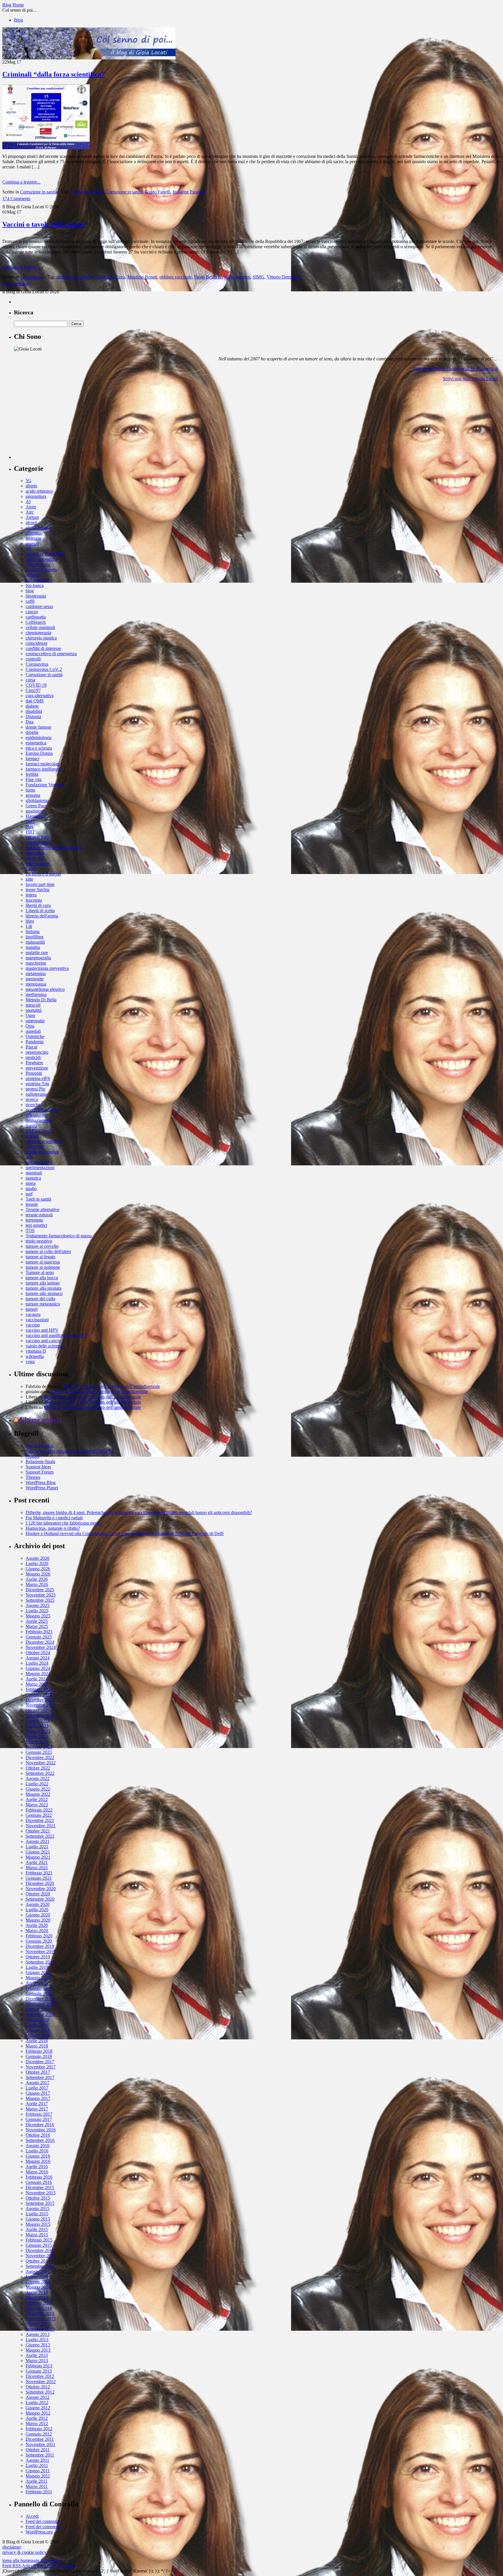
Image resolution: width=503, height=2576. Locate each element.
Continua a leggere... (21, 182)
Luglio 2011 (37, 2465)
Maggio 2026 (38, 1574)
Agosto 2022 (38, 1778)
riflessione (35, 1115)
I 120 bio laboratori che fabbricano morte (63, 1523)
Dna (30, 722)
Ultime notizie (41, 1420)
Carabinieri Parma (87, 192)
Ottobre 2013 (38, 2324)
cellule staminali (40, 627)
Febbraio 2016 (39, 2177)
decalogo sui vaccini (75, 277)
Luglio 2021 (37, 1847)
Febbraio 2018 (39, 2051)
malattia (33, 947)
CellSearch (36, 622)
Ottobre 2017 (38, 2072)
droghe (32, 732)
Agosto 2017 (38, 2083)
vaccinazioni (32, 277)
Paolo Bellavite (208, 277)
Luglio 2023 (37, 1726)
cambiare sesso (39, 606)
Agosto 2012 (38, 2397)
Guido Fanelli (158, 192)
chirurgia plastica (41, 638)
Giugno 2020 (38, 1915)
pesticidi (33, 1057)
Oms (30, 1026)
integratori (35, 853)
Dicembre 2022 (40, 1757)
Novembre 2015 (41, 2193)
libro (30, 921)
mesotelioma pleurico (45, 989)
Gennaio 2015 (39, 2245)
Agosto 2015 (38, 2208)
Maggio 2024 (38, 1674)
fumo (30, 790)
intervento (35, 858)
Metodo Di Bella (41, 1000)
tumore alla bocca (42, 1278)
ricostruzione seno (42, 1110)
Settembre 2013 (40, 2329)
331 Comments (16, 284)
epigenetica (36, 743)
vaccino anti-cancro (44, 1341)
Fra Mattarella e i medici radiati (54, 1518)
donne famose (38, 727)
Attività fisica (38, 564)
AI (28, 502)
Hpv (30, 827)
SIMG (258, 277)
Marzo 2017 (37, 2109)
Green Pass (36, 806)
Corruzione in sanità (39, 192)
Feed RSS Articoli (19, 2566)
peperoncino (37, 1052)
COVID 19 (36, 685)
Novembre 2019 (41, 1952)
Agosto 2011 (37, 2460)
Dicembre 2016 (40, 2125)
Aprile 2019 (37, 1983)
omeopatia (35, 1021)
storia (31, 1183)
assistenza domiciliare (45, 554)
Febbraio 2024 (39, 1689)
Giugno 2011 (38, 2471)
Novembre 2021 (41, 1826)
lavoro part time (40, 884)
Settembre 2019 (40, 1962)
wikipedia (35, 1356)
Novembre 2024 (41, 1647)
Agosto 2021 (38, 1841)
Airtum (32, 517)
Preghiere (34, 1063)
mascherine (36, 963)
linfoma (33, 932)
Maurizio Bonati (142, 277)
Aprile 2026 (37, 1579)
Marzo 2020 (37, 1931)
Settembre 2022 (40, 1773)
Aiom (31, 507)
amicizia (33, 538)
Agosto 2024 (38, 1658)
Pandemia (35, 1042)
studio (31, 1189)
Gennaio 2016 (39, 2182)
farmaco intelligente (44, 769)
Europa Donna (39, 753)
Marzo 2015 (37, 2235)
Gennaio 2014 (39, 2308)
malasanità (35, 942)
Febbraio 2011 (39, 2492)
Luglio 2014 (37, 2277)
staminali (34, 1173)
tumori (32, 1309)
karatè (31, 869)
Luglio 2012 (37, 2403)
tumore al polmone (43, 1267)
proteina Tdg (37, 1084)
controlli (33, 659)
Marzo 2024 (37, 1684)
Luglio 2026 (37, 1563)
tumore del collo (40, 1299)
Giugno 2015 (38, 2219)
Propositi (34, 1073)
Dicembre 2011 (40, 2439)
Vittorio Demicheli (284, 277)
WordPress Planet (42, 1488)
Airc (30, 512)
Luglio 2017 (37, 2088)
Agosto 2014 (38, 2271)
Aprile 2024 (37, 1679)
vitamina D (36, 1351)
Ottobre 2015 (38, 2198)
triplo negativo (39, 1241)
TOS (30, 1230)
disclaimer (12, 2547)
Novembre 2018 (41, 2004)
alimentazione (38, 528)
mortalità (34, 1010)
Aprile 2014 (37, 2292)
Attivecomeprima (41, 559)
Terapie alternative (42, 1209)
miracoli (33, 1005)
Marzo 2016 (37, 2172)
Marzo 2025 (37, 1626)
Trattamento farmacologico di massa (59, 1236)
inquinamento (38, 842)
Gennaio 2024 (39, 1695)
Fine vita (34, 779)
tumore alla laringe (43, 1283)
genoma (33, 795)
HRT (30, 832)
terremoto (34, 1220)
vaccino (33, 1325)
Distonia (33, 717)
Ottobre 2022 (38, 1768)
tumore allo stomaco (44, 1293)
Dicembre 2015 (40, 2188)
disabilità (34, 711)
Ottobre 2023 (38, 1710)
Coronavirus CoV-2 (44, 669)
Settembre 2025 (40, 1600)
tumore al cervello (42, 1246)
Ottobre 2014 (38, 2261)
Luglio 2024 (37, 1663)
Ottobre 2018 (38, 2009)
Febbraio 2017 (39, 2114)
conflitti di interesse (43, 648)
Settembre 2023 (40, 1716)
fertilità (32, 774)
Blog (18, 20)
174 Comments (16, 199)
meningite (35, 979)
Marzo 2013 (37, 2361)
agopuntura (36, 496)
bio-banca (35, 585)
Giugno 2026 (38, 1569)
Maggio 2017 (38, 2098)
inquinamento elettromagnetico (54, 848)
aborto (31, 486)
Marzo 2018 (37, 2046)
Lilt (29, 926)
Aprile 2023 (37, 1737)
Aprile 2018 (37, 2041)
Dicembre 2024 (40, 1642)
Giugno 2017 (38, 2093)
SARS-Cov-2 (38, 1131)
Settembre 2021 (40, 1836)
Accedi (32, 2516)
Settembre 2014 (40, 2266)
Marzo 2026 (37, 1584)
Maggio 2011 (38, 2476)
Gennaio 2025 (39, 1637)
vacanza (33, 1314)
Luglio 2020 (37, 1910)
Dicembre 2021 (40, 1820)
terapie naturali (39, 1215)
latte (29, 879)
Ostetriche (35, 1036)
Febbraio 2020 (39, 1936)
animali (32, 543)
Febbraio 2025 (39, 1632)
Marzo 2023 (37, 1742)
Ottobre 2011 (38, 2450)
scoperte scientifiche (44, 1141)
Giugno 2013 (38, 2345)
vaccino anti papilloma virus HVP (57, 1335)
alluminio (34, 533)
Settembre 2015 (40, 2203)
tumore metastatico (43, 1304)
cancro (32, 612)
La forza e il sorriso (43, 874)
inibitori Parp (38, 837)
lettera (31, 895)
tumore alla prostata (44, 1288)
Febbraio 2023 (39, 1747)
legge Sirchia (38, 890)
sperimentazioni (40, 1168)
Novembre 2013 (41, 2319)
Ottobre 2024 (38, 1653)
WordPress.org (39, 2532)
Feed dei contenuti (42, 2521)
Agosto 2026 (38, 1558)
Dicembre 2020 (40, 1883)
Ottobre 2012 (38, 2387)
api (28, 549)
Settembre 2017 (40, 2077)
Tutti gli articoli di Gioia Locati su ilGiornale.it (455, 369)
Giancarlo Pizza (110, 277)
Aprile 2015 (37, 2229)
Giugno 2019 (38, 1972)
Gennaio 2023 (39, 1752)
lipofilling (34, 937)
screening (34, 1147)
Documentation (40, 1446)
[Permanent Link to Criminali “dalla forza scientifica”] (46, 148)
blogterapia (36, 596)
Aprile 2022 (37, 1799)
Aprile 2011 (37, 2481)
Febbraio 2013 (39, 2366)
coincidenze (37, 643)
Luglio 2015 (37, 2214)
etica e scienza (39, 748)
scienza (32, 1136)
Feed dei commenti (43, 2527)
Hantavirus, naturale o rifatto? (53, 1528)
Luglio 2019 (37, 1967)
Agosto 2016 (38, 2146)
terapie (32, 1204)
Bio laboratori (38, 580)
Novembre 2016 (41, 2130)
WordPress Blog (41, 1482)
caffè (30, 601)
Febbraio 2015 (39, 2240)
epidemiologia (39, 738)
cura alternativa (40, 696)
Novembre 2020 (41, 1889)
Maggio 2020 (38, 1920)
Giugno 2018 (38, 2030)
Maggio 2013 (38, 2350)
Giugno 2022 (38, 1789)
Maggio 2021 (38, 1857)
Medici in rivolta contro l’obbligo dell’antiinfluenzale (112, 1386)
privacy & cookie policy (24, 2552)
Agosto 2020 (38, 1904)
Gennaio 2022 (39, 1815)
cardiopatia (36, 617)
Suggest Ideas (38, 1467)
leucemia (34, 900)
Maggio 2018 (38, 2035)
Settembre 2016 (40, 2140)
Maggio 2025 (38, 1616)
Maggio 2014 (38, 2287)
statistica (33, 1178)
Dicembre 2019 (40, 1946)
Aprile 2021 (37, 1862)
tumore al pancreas (43, 1262)
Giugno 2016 (38, 2156)
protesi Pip (35, 1089)
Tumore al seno (40, 1272)
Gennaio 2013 (39, 2371)
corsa (30, 680)
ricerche (33, 1105)
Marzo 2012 (37, 2423)
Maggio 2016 (38, 2161)
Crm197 (33, 690)
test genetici (36, 1225)
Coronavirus (37, 664)
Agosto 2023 (38, 1721)
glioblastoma (37, 800)
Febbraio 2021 (39, 1873)
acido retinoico (39, 491)
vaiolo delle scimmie (44, 1346)
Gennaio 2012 (39, 2434)
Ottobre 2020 (38, 1894)
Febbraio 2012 (39, 2429)
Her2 (30, 821)
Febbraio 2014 (39, 2303)
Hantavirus (36, 816)
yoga (30, 1362)
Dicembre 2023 (40, 1700)
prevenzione (37, 1068)
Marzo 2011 (37, 2486)
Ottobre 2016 (38, 2135)
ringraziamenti (39, 1120)
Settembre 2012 (40, 2392)
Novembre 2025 (41, 1595)
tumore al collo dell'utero (48, 1251)
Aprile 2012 (37, 2418)
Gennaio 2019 (39, 1993)
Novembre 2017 (41, 2067)
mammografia (38, 958)
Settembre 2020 (40, 1899)
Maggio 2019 (38, 1978)
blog (30, 591)
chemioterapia (38, 633)
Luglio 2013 (37, 2340)
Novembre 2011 (40, 2444)
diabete (32, 706)
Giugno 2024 (38, 1668)
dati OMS (35, 701)
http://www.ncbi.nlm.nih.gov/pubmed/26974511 (70, 1451)
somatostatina (38, 1162)
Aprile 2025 (37, 1621)
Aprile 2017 (37, 2104)
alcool (31, 523)
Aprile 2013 (37, 2355)
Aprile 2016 (37, 2167)
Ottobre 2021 (38, 1831)
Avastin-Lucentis (41, 570)
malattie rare (37, 953)
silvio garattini (237, 277)
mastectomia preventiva (47, 968)
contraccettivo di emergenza (51, 654)
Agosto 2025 (38, 1605)
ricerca (32, 1099)
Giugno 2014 (38, 2282)
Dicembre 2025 (40, 1590)
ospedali (33, 1031)
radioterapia (36, 1094)
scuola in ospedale (42, 1152)
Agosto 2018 (38, 2020)
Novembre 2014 (41, 2256)
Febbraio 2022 (39, 1810)
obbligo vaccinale (176, 277)
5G (29, 481)
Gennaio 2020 (39, 1941)
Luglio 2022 (37, 1784)
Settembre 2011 (40, 2455)
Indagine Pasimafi (189, 192)
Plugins (32, 1456)
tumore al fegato (40, 1257)
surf (29, 1194)
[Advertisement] (58, 422)
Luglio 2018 (37, 2025)
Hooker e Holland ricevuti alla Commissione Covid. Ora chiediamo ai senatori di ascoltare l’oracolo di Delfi (125, 1533)
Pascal (31, 1047)
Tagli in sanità (38, 1199)
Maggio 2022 (38, 1794)
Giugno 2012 (38, 2408)
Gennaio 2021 (39, 1878)
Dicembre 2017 (40, 2062)
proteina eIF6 (38, 1078)
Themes (33, 1477)
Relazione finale (40, 1461)
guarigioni (35, 811)
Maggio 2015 (38, 2224)
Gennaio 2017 (39, 2119)
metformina (36, 994)
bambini (33, 575)
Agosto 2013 (38, 2334)
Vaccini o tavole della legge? (44, 224)
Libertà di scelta (40, 911)
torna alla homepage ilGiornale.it (32, 2560)
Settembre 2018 (40, 2014)
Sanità (31, 1126)
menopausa (36, 984)
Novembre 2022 (41, 1763)
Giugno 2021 (38, 1852)
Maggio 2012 (38, 2413)
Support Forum (40, 1472)
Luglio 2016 (37, 2151)
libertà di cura (38, 905)
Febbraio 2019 (39, 1988)
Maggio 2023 (38, 1731)
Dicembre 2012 (40, 2376)
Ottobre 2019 (38, 1957)
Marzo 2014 (37, 2298)
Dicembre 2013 (40, 2313)
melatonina (36, 974)
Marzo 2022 (37, 1805)
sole (29, 1157)
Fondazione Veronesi (45, 785)
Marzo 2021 (37, 1868)
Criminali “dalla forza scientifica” (54, 74)
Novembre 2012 (41, 2382)
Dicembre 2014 (40, 2250)
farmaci (32, 758)
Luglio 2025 (37, 1611)
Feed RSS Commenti (56, 2566)
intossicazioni (38, 863)
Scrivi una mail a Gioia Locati (470, 379)
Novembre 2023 (41, 1705)
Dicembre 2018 (40, 1999)
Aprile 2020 (37, 1925)
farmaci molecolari (43, 764)
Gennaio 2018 (39, 2056)
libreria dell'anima (42, 916)
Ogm (30, 1015)
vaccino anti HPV (42, 1330)
